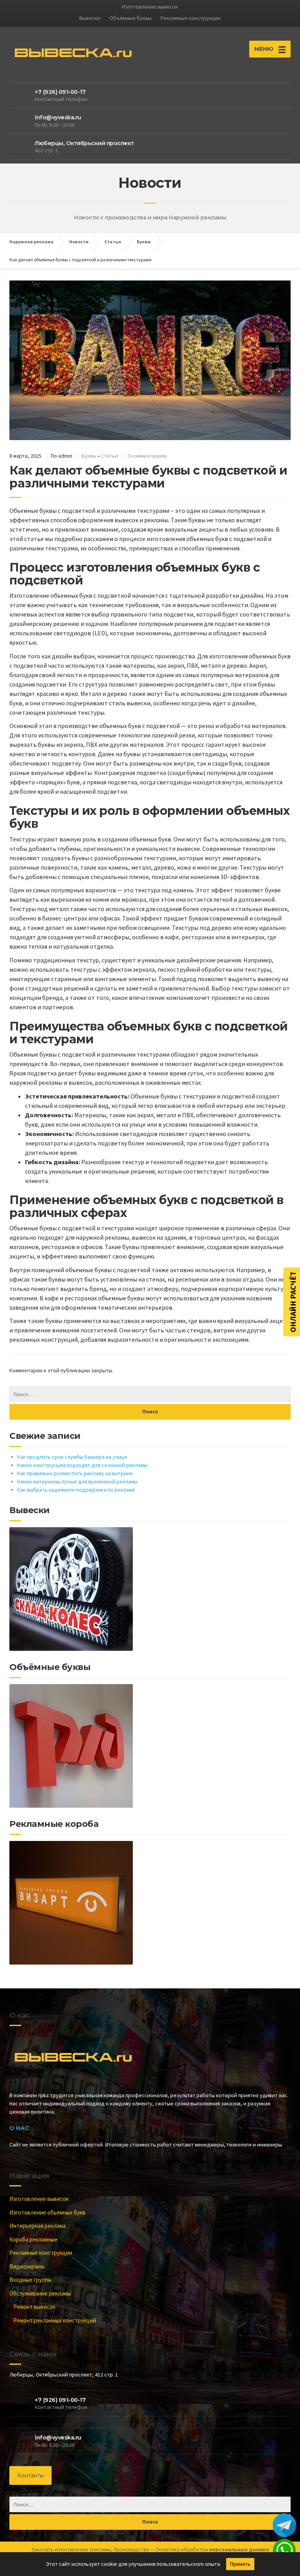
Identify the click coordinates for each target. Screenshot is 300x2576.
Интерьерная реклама (37, 2226)
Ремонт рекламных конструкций (55, 2320)
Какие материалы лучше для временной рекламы (77, 1481)
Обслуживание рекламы (40, 2293)
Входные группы (30, 2280)
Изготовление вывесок (39, 2199)
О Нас (19, 2128)
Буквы (89, 456)
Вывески (90, 18)
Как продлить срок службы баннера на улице (72, 1457)
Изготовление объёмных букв (47, 2212)
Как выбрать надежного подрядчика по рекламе (76, 1490)
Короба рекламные (33, 2239)
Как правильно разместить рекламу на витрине (75, 1473)
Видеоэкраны (27, 2266)
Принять (240, 2564)
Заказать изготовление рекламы (71, 2549)
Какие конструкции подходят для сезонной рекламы (82, 1465)
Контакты (30, 2475)
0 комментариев (147, 456)
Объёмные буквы (130, 18)
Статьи (109, 456)
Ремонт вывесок (34, 2307)
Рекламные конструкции (191, 18)
